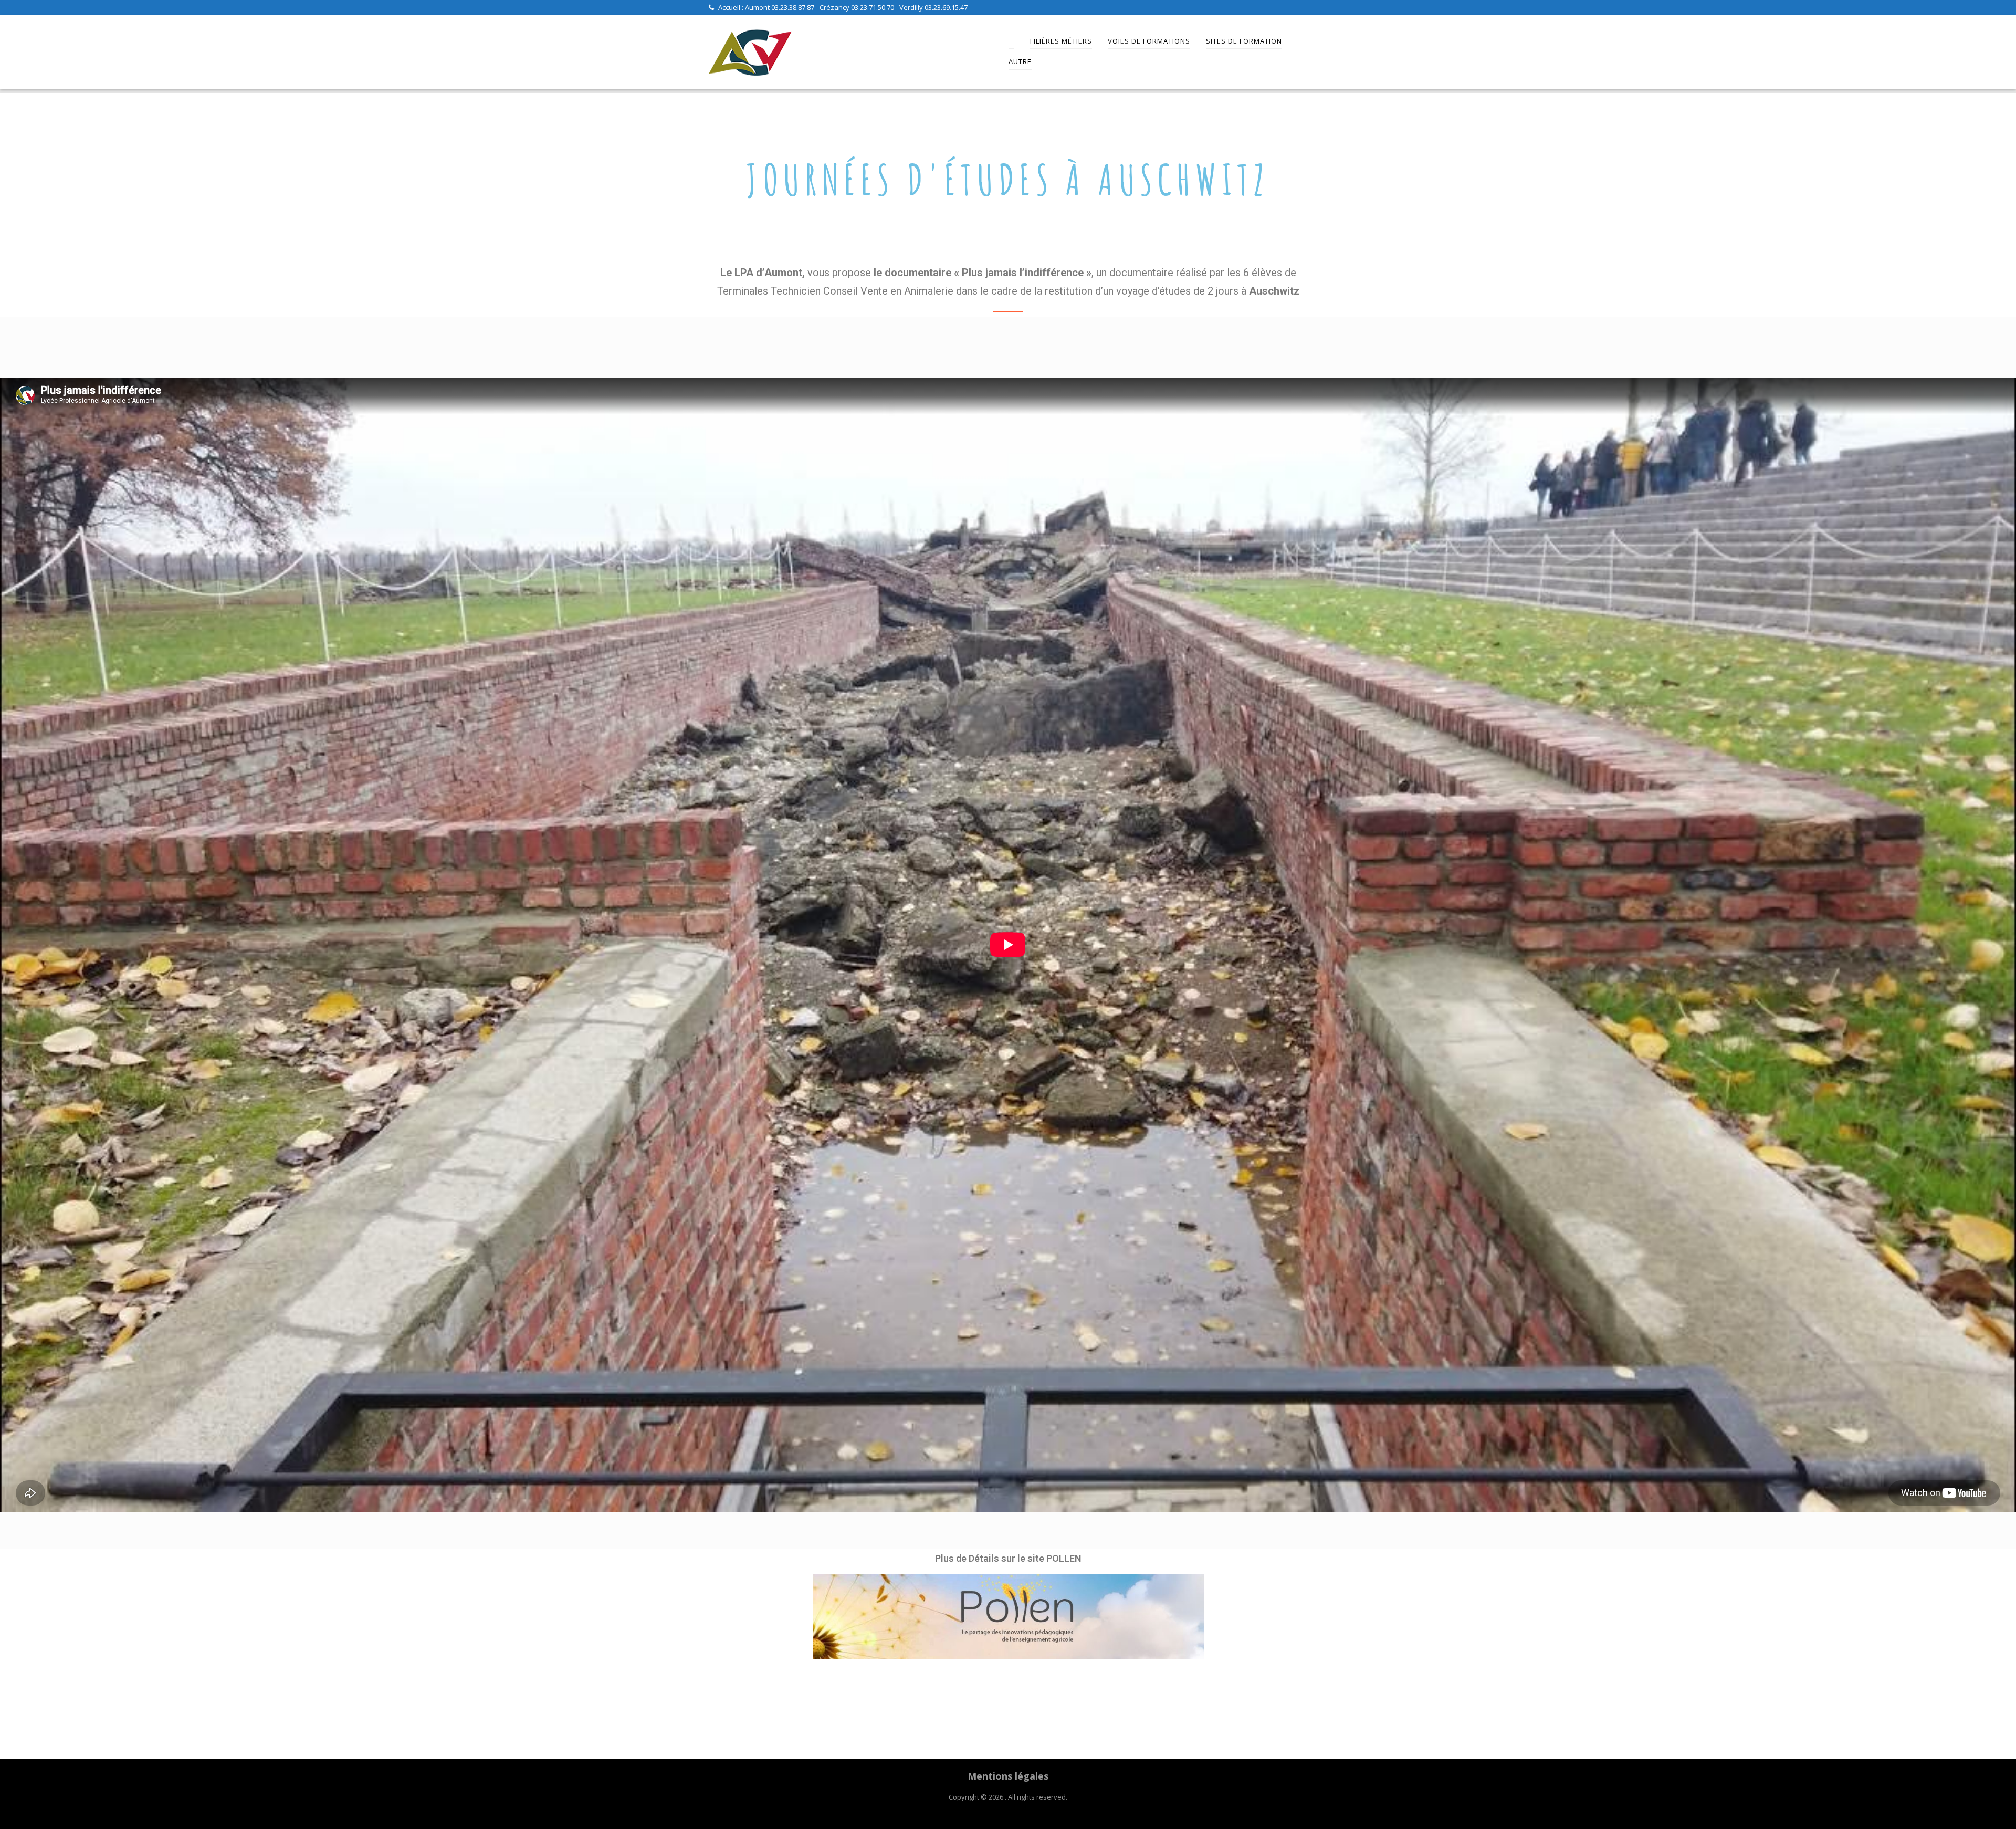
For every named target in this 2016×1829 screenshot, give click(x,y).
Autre (1020, 61)
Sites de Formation (1244, 41)
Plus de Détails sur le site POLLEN (1008, 1558)
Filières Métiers (1061, 41)
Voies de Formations (1149, 41)
